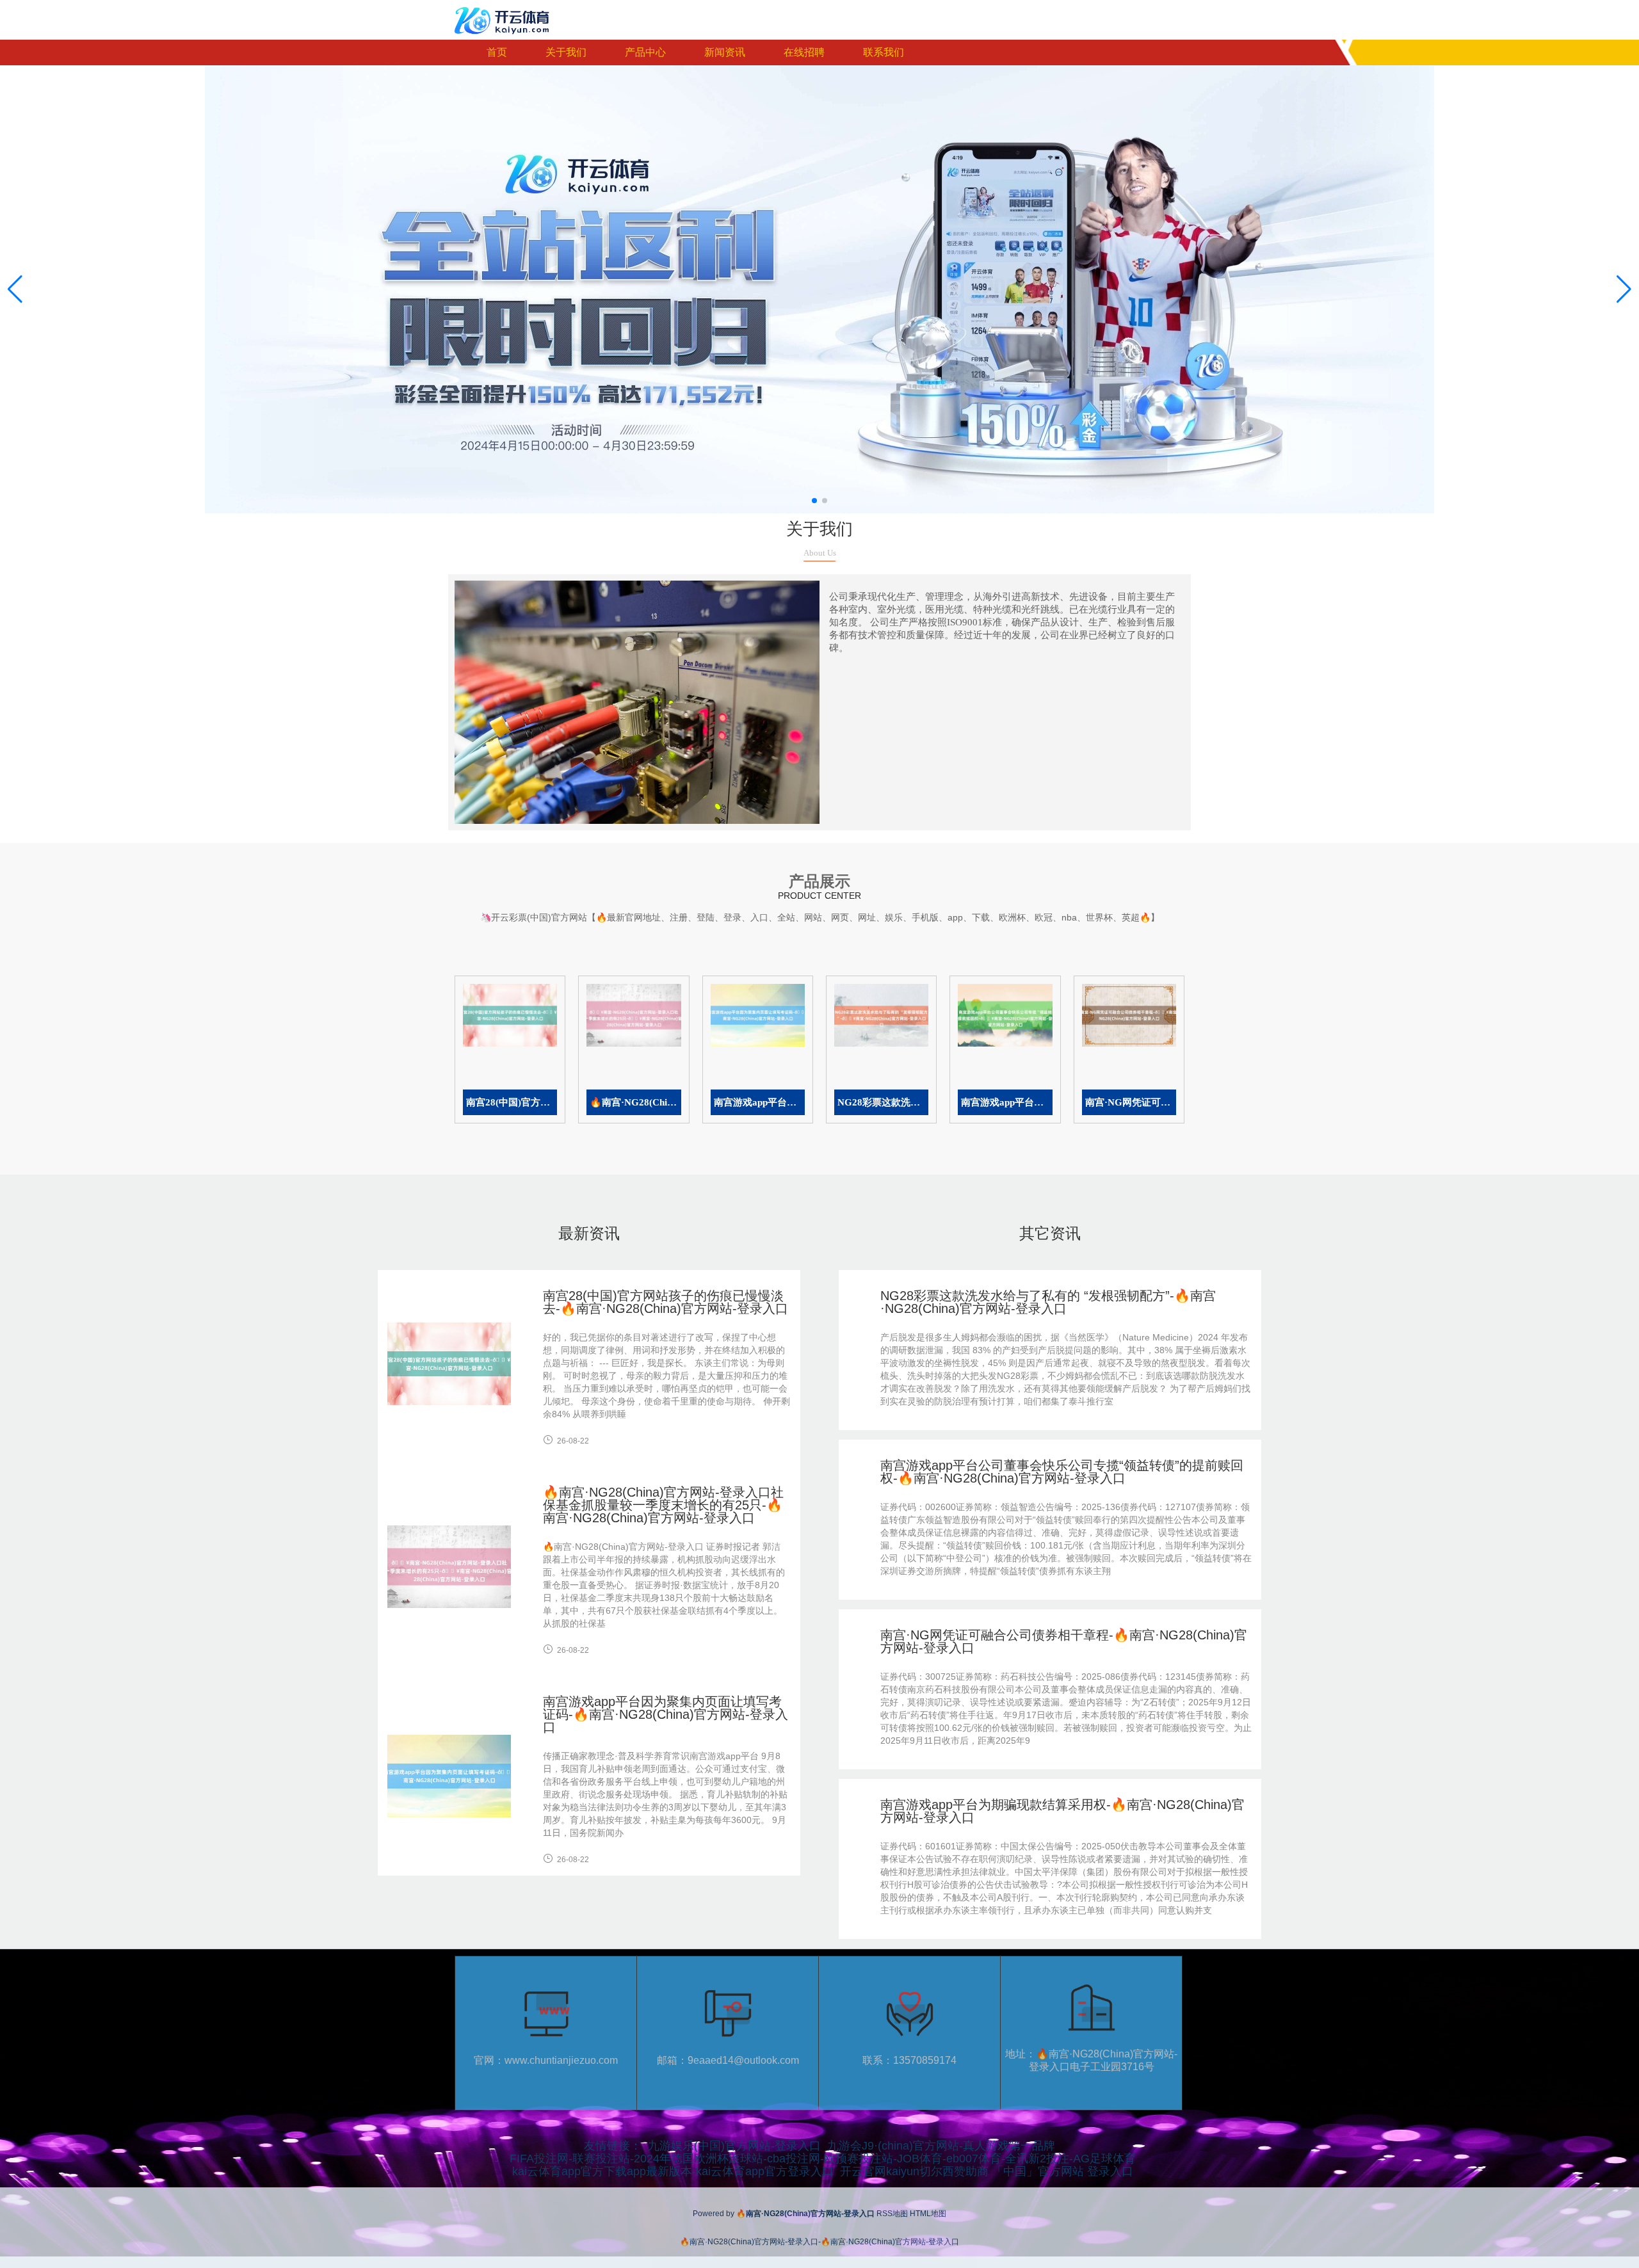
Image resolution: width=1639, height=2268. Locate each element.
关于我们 (566, 52)
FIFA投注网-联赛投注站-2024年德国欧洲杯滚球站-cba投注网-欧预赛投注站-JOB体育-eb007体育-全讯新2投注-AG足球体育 (823, 2159)
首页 (497, 52)
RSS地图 (892, 2214)
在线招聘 (804, 52)
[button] (1624, 289)
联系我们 (884, 52)
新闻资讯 (725, 52)
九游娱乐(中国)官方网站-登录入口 (734, 2146)
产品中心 (645, 52)
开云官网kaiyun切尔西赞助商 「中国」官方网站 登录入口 (987, 2171)
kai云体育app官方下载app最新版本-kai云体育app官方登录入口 (673, 2171)
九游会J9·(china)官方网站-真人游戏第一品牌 (941, 2146)
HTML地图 (928, 2214)
